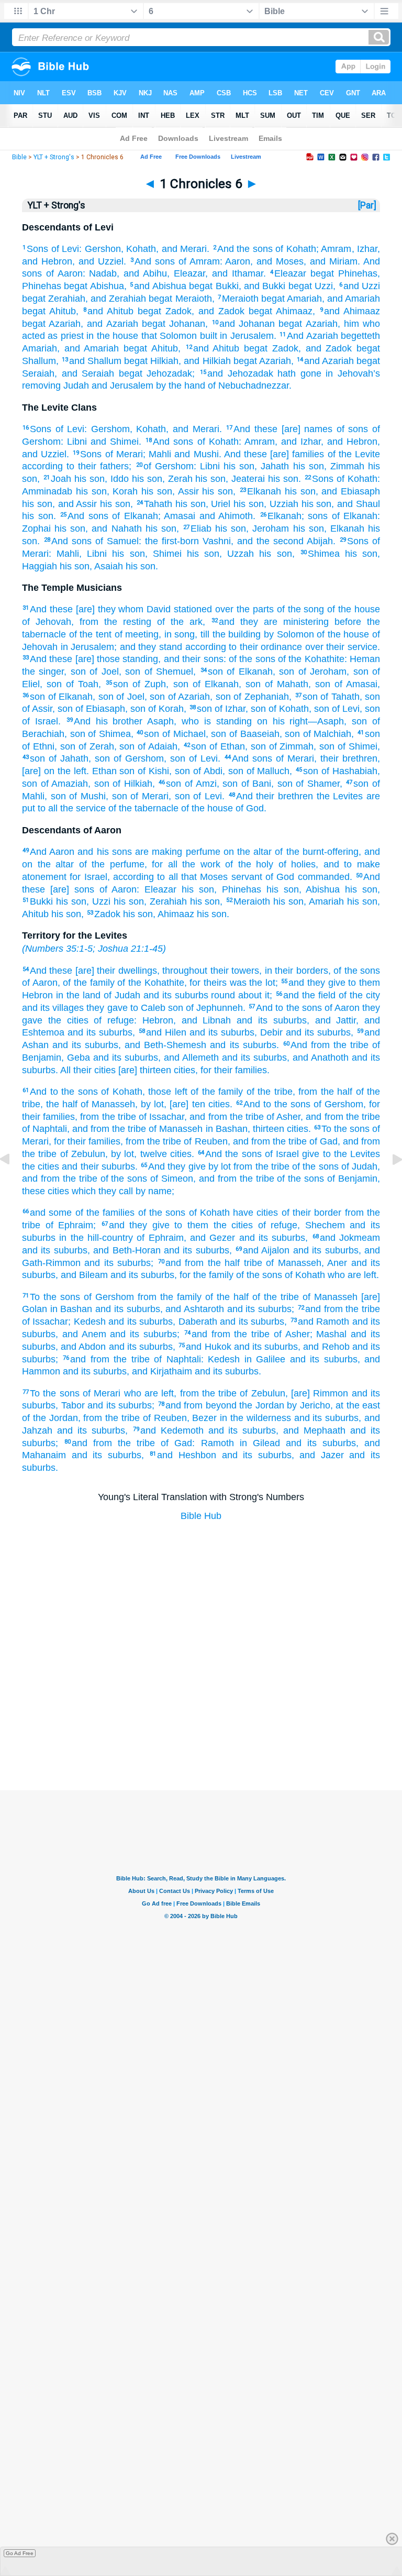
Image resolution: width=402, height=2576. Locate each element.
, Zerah (177, 479)
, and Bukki (262, 286)
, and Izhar (298, 442)
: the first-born (169, 541)
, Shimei (163, 554)
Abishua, (107, 286)
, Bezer (202, 1418)
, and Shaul (356, 504)
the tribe (349, 1045)
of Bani (254, 784)
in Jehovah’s (351, 373)
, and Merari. (183, 249)
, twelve (150, 1154)
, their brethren (346, 758)
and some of (57, 1213)
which (82, 1191)
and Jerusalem (121, 386)
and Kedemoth (172, 1430)
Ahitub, (62, 311)
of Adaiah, (157, 746)
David (157, 609)
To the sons (345, 1129)
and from (185, 1263)
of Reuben (204, 1141)
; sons (315, 516)
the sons (256, 659)
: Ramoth (213, 1443)
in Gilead (257, 1443)
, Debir (269, 1032)
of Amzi (199, 784)
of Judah (120, 995)
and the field (309, 995)
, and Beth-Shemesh (162, 1045)
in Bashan (225, 1129)
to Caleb (147, 1008)
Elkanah (264, 491)
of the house (352, 609)
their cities (93, 1070)
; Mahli (157, 454)
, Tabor (70, 1405)
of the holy (247, 864)
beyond (220, 1405)
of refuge (111, 1020)
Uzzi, (324, 286)
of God (278, 877)
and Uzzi (362, 286)
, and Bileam (82, 1275)
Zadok (176, 311)
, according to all (143, 877)
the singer (43, 671)
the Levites (338, 796)
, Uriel (218, 504)
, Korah (122, 491)
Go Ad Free (20, 2553)
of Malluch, (268, 771)
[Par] (367, 205)
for (74, 877)
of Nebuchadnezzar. (248, 386)
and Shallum (95, 361)
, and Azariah (109, 324)
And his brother (108, 721)
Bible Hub (201, 1516)
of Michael (182, 734)
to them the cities (211, 1225)
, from (85, 622)
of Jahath (67, 758)
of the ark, (178, 622)
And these (255, 429)
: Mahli (64, 554)
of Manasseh (106, 1104)
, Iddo (117, 479)
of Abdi (206, 771)
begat (320, 273)
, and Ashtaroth (192, 1309)
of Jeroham (320, 671)
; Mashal (328, 1334)
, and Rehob (323, 1347)
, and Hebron (349, 442)
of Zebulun (81, 1154)
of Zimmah (290, 746)
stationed (191, 609)
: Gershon (100, 249)
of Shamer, (317, 784)
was (237, 983)
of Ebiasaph (99, 709)
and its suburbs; (117, 1263)
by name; (154, 1191)
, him (348, 324)
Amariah (303, 299)
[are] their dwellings (114, 971)
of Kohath (294, 249)
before (345, 622)
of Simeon (170, 1179)
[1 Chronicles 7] (389, 1183)
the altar (253, 852)
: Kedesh (220, 1359)
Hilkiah (163, 361)
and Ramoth (323, 1322)
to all (46, 808)
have (242, 1213)
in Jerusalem (86, 647)
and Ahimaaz (352, 311)
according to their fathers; (77, 466)
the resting (125, 622)
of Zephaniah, (261, 697)
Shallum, (40, 361)
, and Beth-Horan (124, 1250)
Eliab (201, 529)
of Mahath (284, 684)
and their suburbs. (98, 1166)
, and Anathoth (318, 1058)
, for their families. (232, 1070)
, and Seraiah (84, 373)
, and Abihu (142, 273)
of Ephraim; (68, 1225)
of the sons (314, 1166)
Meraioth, (193, 299)
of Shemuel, (168, 671)
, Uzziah (281, 504)
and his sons (103, 852)
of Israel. (41, 721)
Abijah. (320, 541)
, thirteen (266, 1129)
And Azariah (312, 336)
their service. (352, 647)
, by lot (149, 1104)
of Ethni (38, 746)
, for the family (204, 1275)
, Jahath (272, 466)
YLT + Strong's (54, 157)
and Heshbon (187, 1455)
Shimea (324, 554)
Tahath (158, 504)
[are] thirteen (143, 1070)
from (242, 1166)
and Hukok (208, 1347)
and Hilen (166, 1032)
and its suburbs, (100, 1032)
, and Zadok (218, 311)
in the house (111, 336)
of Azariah (187, 697)
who (370, 324)
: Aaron (235, 261)
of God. (250, 808)
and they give (317, 983)
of (193, 1092)
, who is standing (213, 721)
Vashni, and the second (251, 541)
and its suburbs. (242, 1045)
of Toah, (81, 684)
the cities (65, 1020)
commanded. (323, 877)
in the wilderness (254, 1418)
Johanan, (187, 324)
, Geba (76, 1058)
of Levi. (203, 758)
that (147, 336)
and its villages (53, 1008)
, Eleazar (186, 273)
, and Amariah (351, 299)
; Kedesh (87, 1322)
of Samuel (115, 541)
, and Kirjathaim (159, 1371)
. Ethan (102, 771)
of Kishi (152, 771)
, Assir (186, 491)
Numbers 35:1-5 (59, 949)
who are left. (352, 1275)
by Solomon (287, 634)
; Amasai (177, 516)
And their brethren (275, 796)
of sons (350, 429)
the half (335, 1092)
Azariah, (275, 361)
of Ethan (226, 746)
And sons (155, 261)
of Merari (122, 454)
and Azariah (329, 361)
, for (193, 983)
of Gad (322, 1141)
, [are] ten (184, 1104)
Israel (94, 877)
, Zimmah (344, 466)
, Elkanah (344, 529)
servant (245, 877)
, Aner (334, 1263)
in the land (77, 995)
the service (82, 808)
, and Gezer (210, 1238)
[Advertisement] (201, 1738)
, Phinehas (238, 889)
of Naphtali (44, 1129)
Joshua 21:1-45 (130, 949)
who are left (147, 1393)
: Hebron (154, 1020)
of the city (358, 995)
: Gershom (107, 429)
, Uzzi (98, 901)
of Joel (102, 671)
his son (237, 466)
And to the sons (289, 1008)
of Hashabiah (348, 771)
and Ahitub (110, 311)
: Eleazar (157, 889)
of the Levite (352, 454)
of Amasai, (355, 684)
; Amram (334, 249)
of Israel (281, 1154)
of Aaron (62, 273)
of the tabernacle (142, 808)
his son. (283, 479)
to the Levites (350, 1154)
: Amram (257, 442)
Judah (75, 386)
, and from (205, 1117)
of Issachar (160, 1117)
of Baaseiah (253, 734)
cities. (219, 1104)
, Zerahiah (165, 901)
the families (109, 1213)
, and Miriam (331, 261)
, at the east (355, 1405)
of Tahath (339, 697)
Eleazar (290, 273)
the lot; (262, 983)
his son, (217, 491)
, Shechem (321, 1225)
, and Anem (81, 1334)
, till (202, 634)
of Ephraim (158, 1238)
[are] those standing (115, 659)
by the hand (179, 386)
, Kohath (139, 249)
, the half (59, 1104)
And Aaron (52, 852)
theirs (214, 983)
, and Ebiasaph (348, 491)
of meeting (135, 634)
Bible (19, 157)
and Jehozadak (240, 373)
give (309, 1154)
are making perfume (176, 852)
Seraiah (38, 373)
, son (75, 671)
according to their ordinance (242, 647)
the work (199, 864)
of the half (225, 1297)
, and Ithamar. (236, 273)
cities (183, 1070)
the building (235, 634)
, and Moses (277, 261)
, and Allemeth (188, 1058)
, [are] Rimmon (317, 1393)
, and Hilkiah (204, 361)
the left (70, 771)
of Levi (64, 249)
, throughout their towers (208, 971)
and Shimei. (114, 442)
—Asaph (326, 721)
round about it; (241, 995)
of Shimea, (109, 734)
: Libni (74, 442)
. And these (243, 454)
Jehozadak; (169, 373)
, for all (161, 864)
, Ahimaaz (174, 914)
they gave (105, 1008)
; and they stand (148, 647)
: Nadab (100, 273)
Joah (61, 479)
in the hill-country (94, 1238)
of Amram (197, 261)
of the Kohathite (310, 659)
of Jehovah (47, 622)
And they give (177, 1166)
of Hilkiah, (132, 784)
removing (41, 386)
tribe (251, 1263)
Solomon (177, 336)
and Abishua (160, 286)
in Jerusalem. (247, 336)
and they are (248, 622)
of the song (299, 609)
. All (63, 1070)
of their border (310, 1213)
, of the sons (354, 971)
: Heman (362, 659)
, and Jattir (332, 1020)
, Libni (93, 554)
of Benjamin (351, 1179)
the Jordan (260, 1405)
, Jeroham (267, 529)
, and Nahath (113, 529)
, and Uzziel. (99, 261)
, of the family (86, 983)
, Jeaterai (245, 479)
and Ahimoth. (225, 516)
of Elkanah (133, 516)
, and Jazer (318, 1455)
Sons (37, 249)
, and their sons (191, 659)
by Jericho (307, 1405)
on (260, 721)
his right (288, 721)
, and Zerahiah (116, 299)
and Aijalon (266, 1250)
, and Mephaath (311, 1430)
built (207, 336)
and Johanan (247, 324)
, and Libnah (202, 1020)
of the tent (89, 634)
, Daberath (195, 1322)
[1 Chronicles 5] (13, 1183)
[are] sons (70, 889)
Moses (212, 877)
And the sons (245, 249)
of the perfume (109, 864)
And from (310, 1045)
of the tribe (268, 1092)
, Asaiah (106, 566)
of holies (294, 864)
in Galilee (263, 1359)
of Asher (282, 1117)
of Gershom (169, 466)
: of (230, 659)
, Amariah (324, 901)
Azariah (63, 324)
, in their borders (293, 971)
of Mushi (86, 796)
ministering (303, 622)
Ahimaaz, (294, 311)
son (215, 671)
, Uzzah (237, 554)
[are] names (305, 429)
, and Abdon (81, 1347)
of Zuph (147, 684)
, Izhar (365, 249)
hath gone (297, 373)
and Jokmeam (350, 1238)
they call (114, 1191)
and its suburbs (174, 995)
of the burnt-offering (315, 852)
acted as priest (53, 336)
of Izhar (229, 709)
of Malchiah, (327, 734)
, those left (165, 1092)
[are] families (295, 454)
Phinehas (356, 273)
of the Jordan (50, 1418)
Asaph (158, 721)
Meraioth (240, 299)
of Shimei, (357, 746)
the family (221, 1092)
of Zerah (95, 746)
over (223, 609)
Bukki (225, 286)
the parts (254, 609)
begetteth (359, 336)
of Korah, (166, 709)
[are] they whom (108, 609)
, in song (177, 634)
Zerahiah (65, 299)
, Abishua (320, 889)
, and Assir (75, 504)
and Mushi (195, 454)
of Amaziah (63, 784)
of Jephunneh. (214, 1008)
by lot (218, 1166)
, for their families (85, 1141)
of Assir (37, 709)
